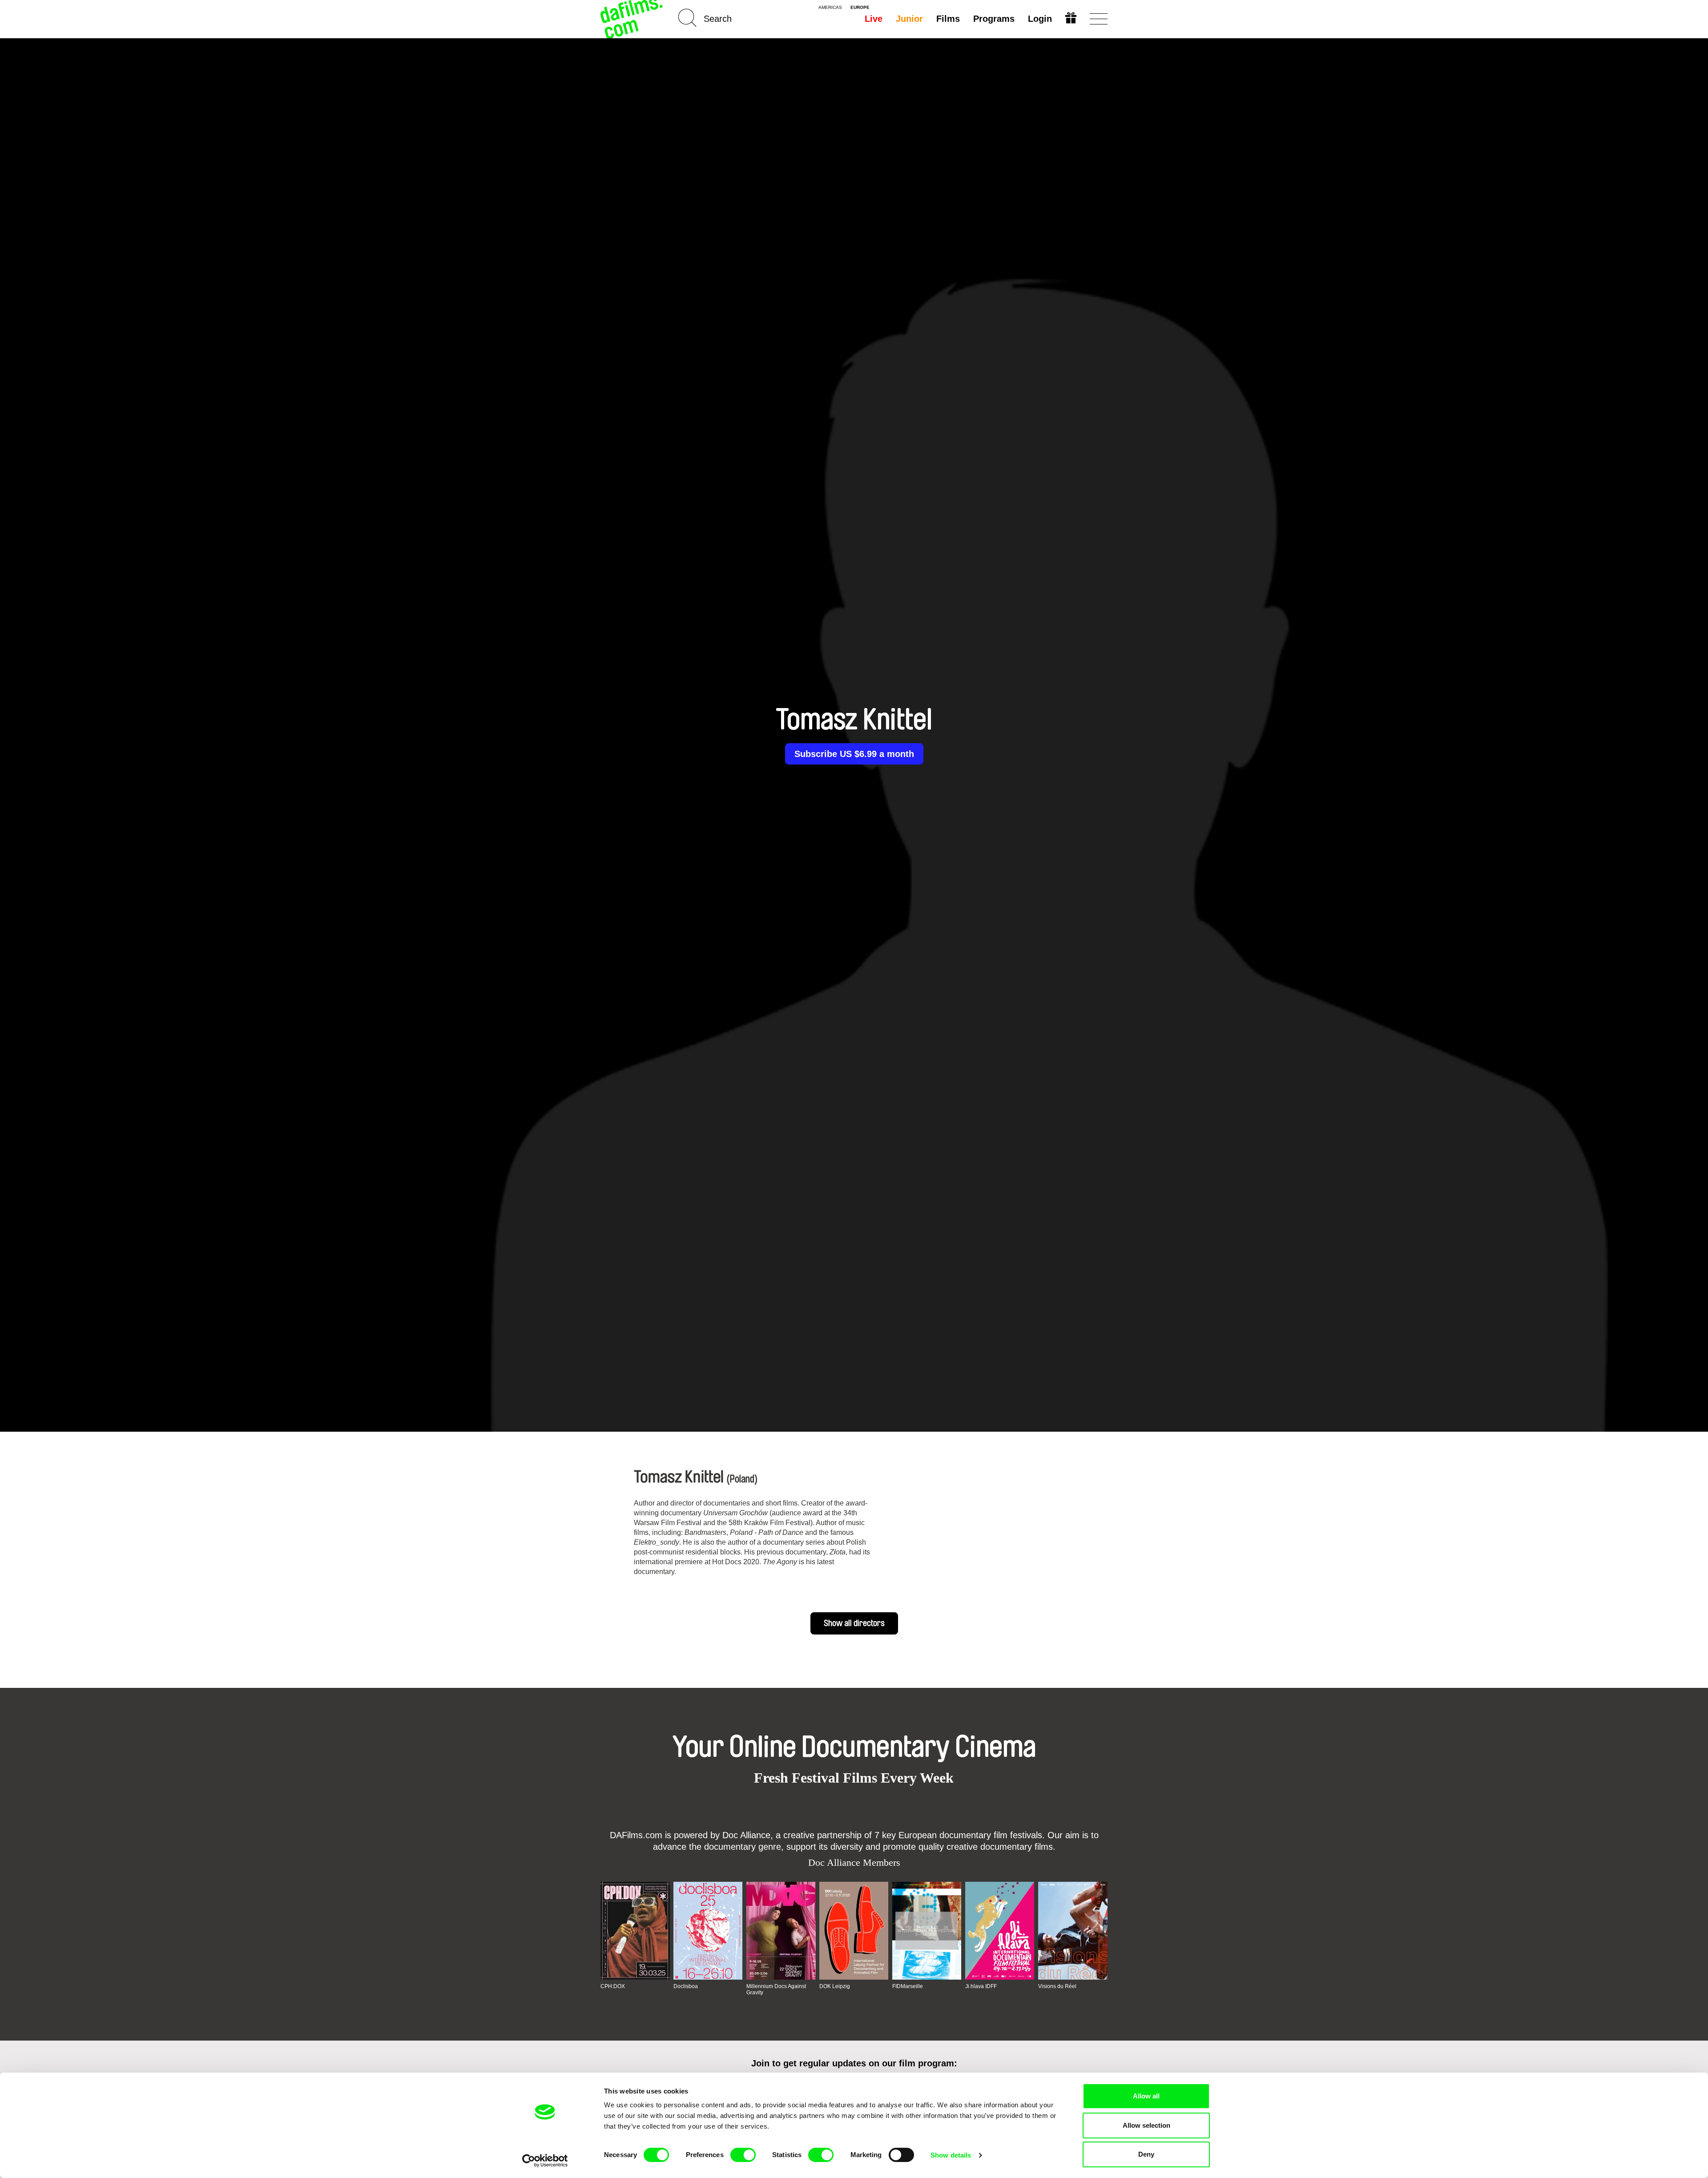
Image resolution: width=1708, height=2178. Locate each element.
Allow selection (1146, 2125)
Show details (951, 2155)
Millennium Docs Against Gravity (776, 1989)
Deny (1146, 2154)
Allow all (1146, 2096)
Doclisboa (686, 1986)
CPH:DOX (613, 1986)
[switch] (743, 2155)
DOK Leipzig (835, 1986)
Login (1040, 19)
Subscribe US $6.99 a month (854, 754)
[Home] (632, 19)
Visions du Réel (1057, 1986)
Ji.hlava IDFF (981, 1986)
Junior (909, 19)
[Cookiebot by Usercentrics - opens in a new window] (545, 2161)
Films (948, 19)
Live (874, 19)
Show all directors (854, 1623)
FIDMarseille (908, 1986)
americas (830, 8)
